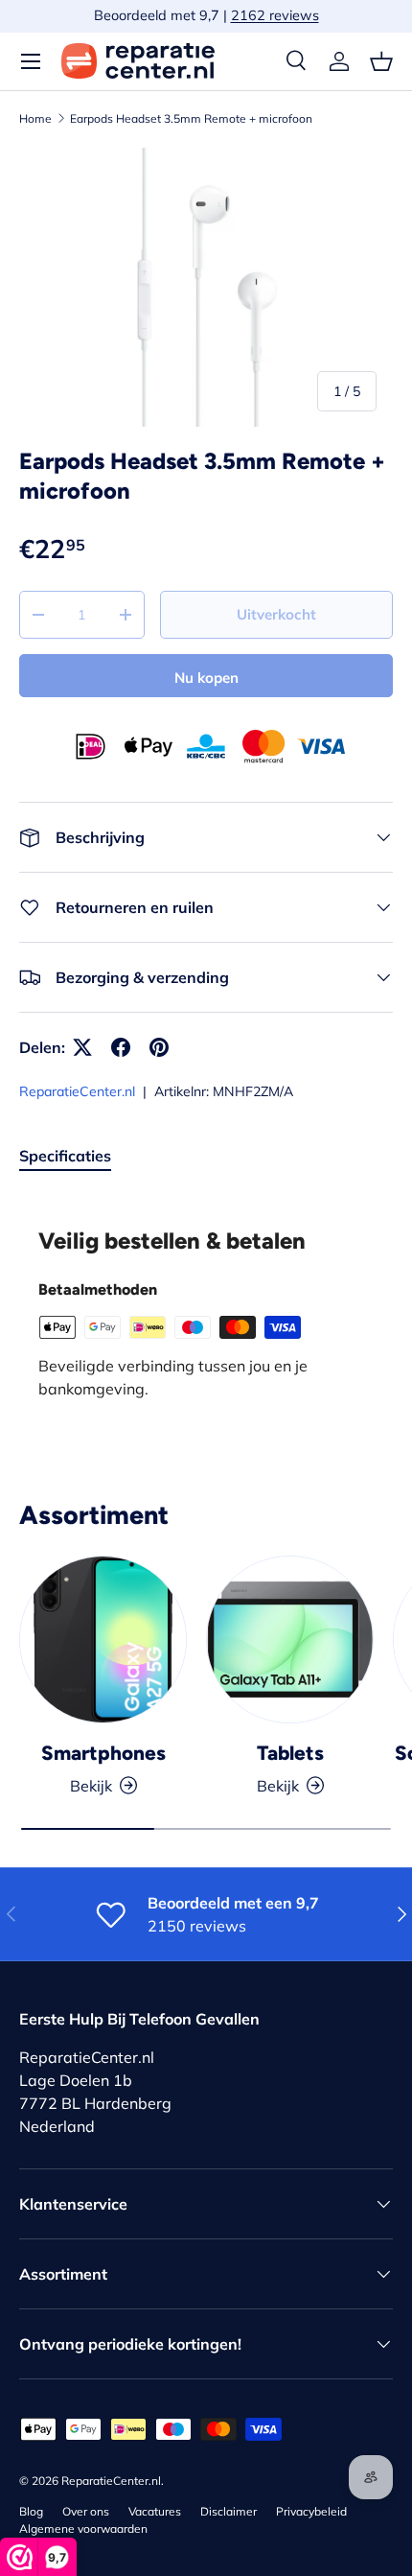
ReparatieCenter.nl (77, 1091)
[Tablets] (290, 1639)
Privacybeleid (311, 2511)
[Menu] (31, 61)
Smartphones (103, 1753)
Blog (31, 2511)
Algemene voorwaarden (83, 2529)
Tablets (290, 1753)
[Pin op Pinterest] (159, 1047)
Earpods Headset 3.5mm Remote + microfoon (191, 118)
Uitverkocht (276, 614)
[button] (381, 61)
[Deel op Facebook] (121, 1047)
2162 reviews (275, 15)
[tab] (65, 1156)
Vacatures (155, 2511)
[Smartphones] (103, 1639)
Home (35, 118)
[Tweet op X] (82, 1047)
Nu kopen (206, 678)
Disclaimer (229, 2511)
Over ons (86, 2511)
